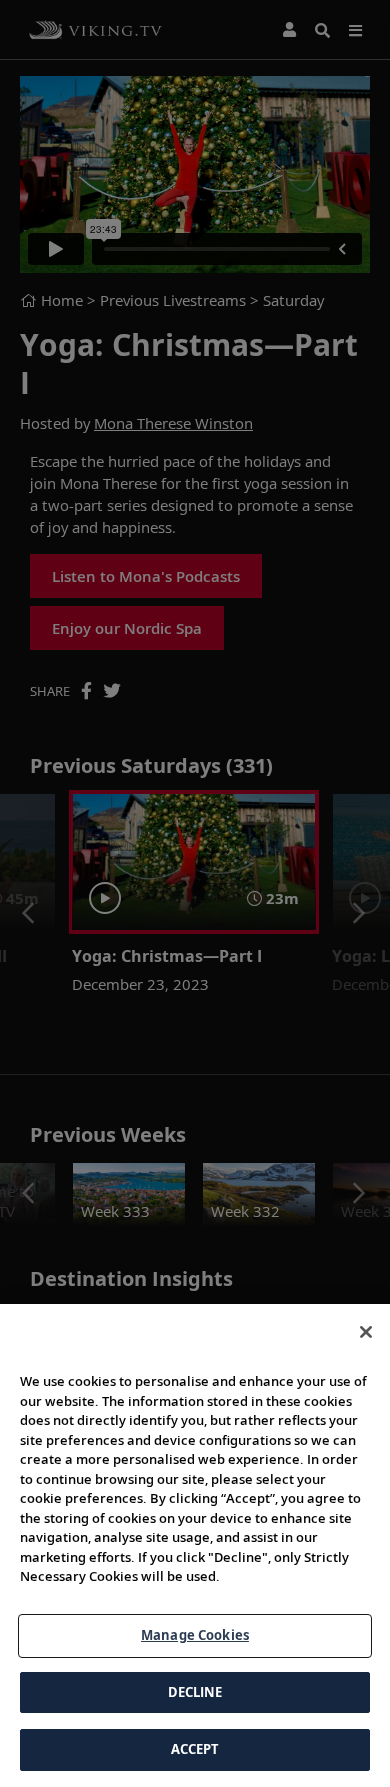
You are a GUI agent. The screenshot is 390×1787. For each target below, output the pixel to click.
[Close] (366, 1332)
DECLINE (195, 1692)
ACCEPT (195, 1749)
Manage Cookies (195, 1635)
